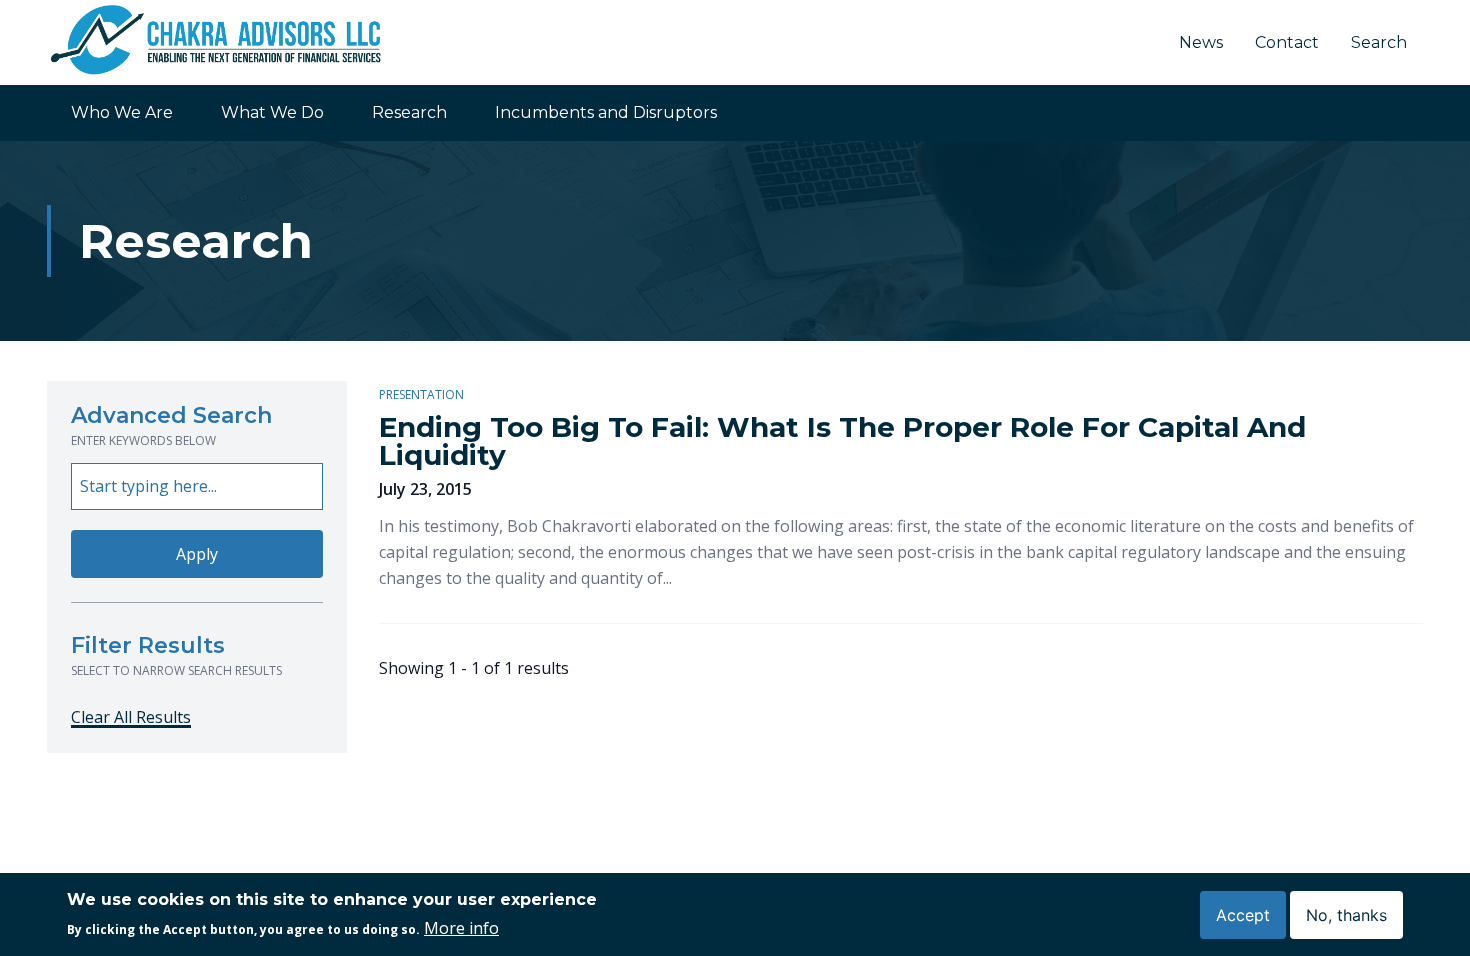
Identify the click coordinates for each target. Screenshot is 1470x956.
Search (1379, 42)
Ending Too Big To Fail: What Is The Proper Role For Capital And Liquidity (842, 441)
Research (409, 112)
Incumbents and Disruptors (606, 112)
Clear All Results (131, 717)
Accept (1243, 914)
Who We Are (122, 112)
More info (461, 928)
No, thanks (1346, 914)
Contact (1287, 42)
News (1201, 42)
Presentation (421, 394)
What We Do (272, 112)
